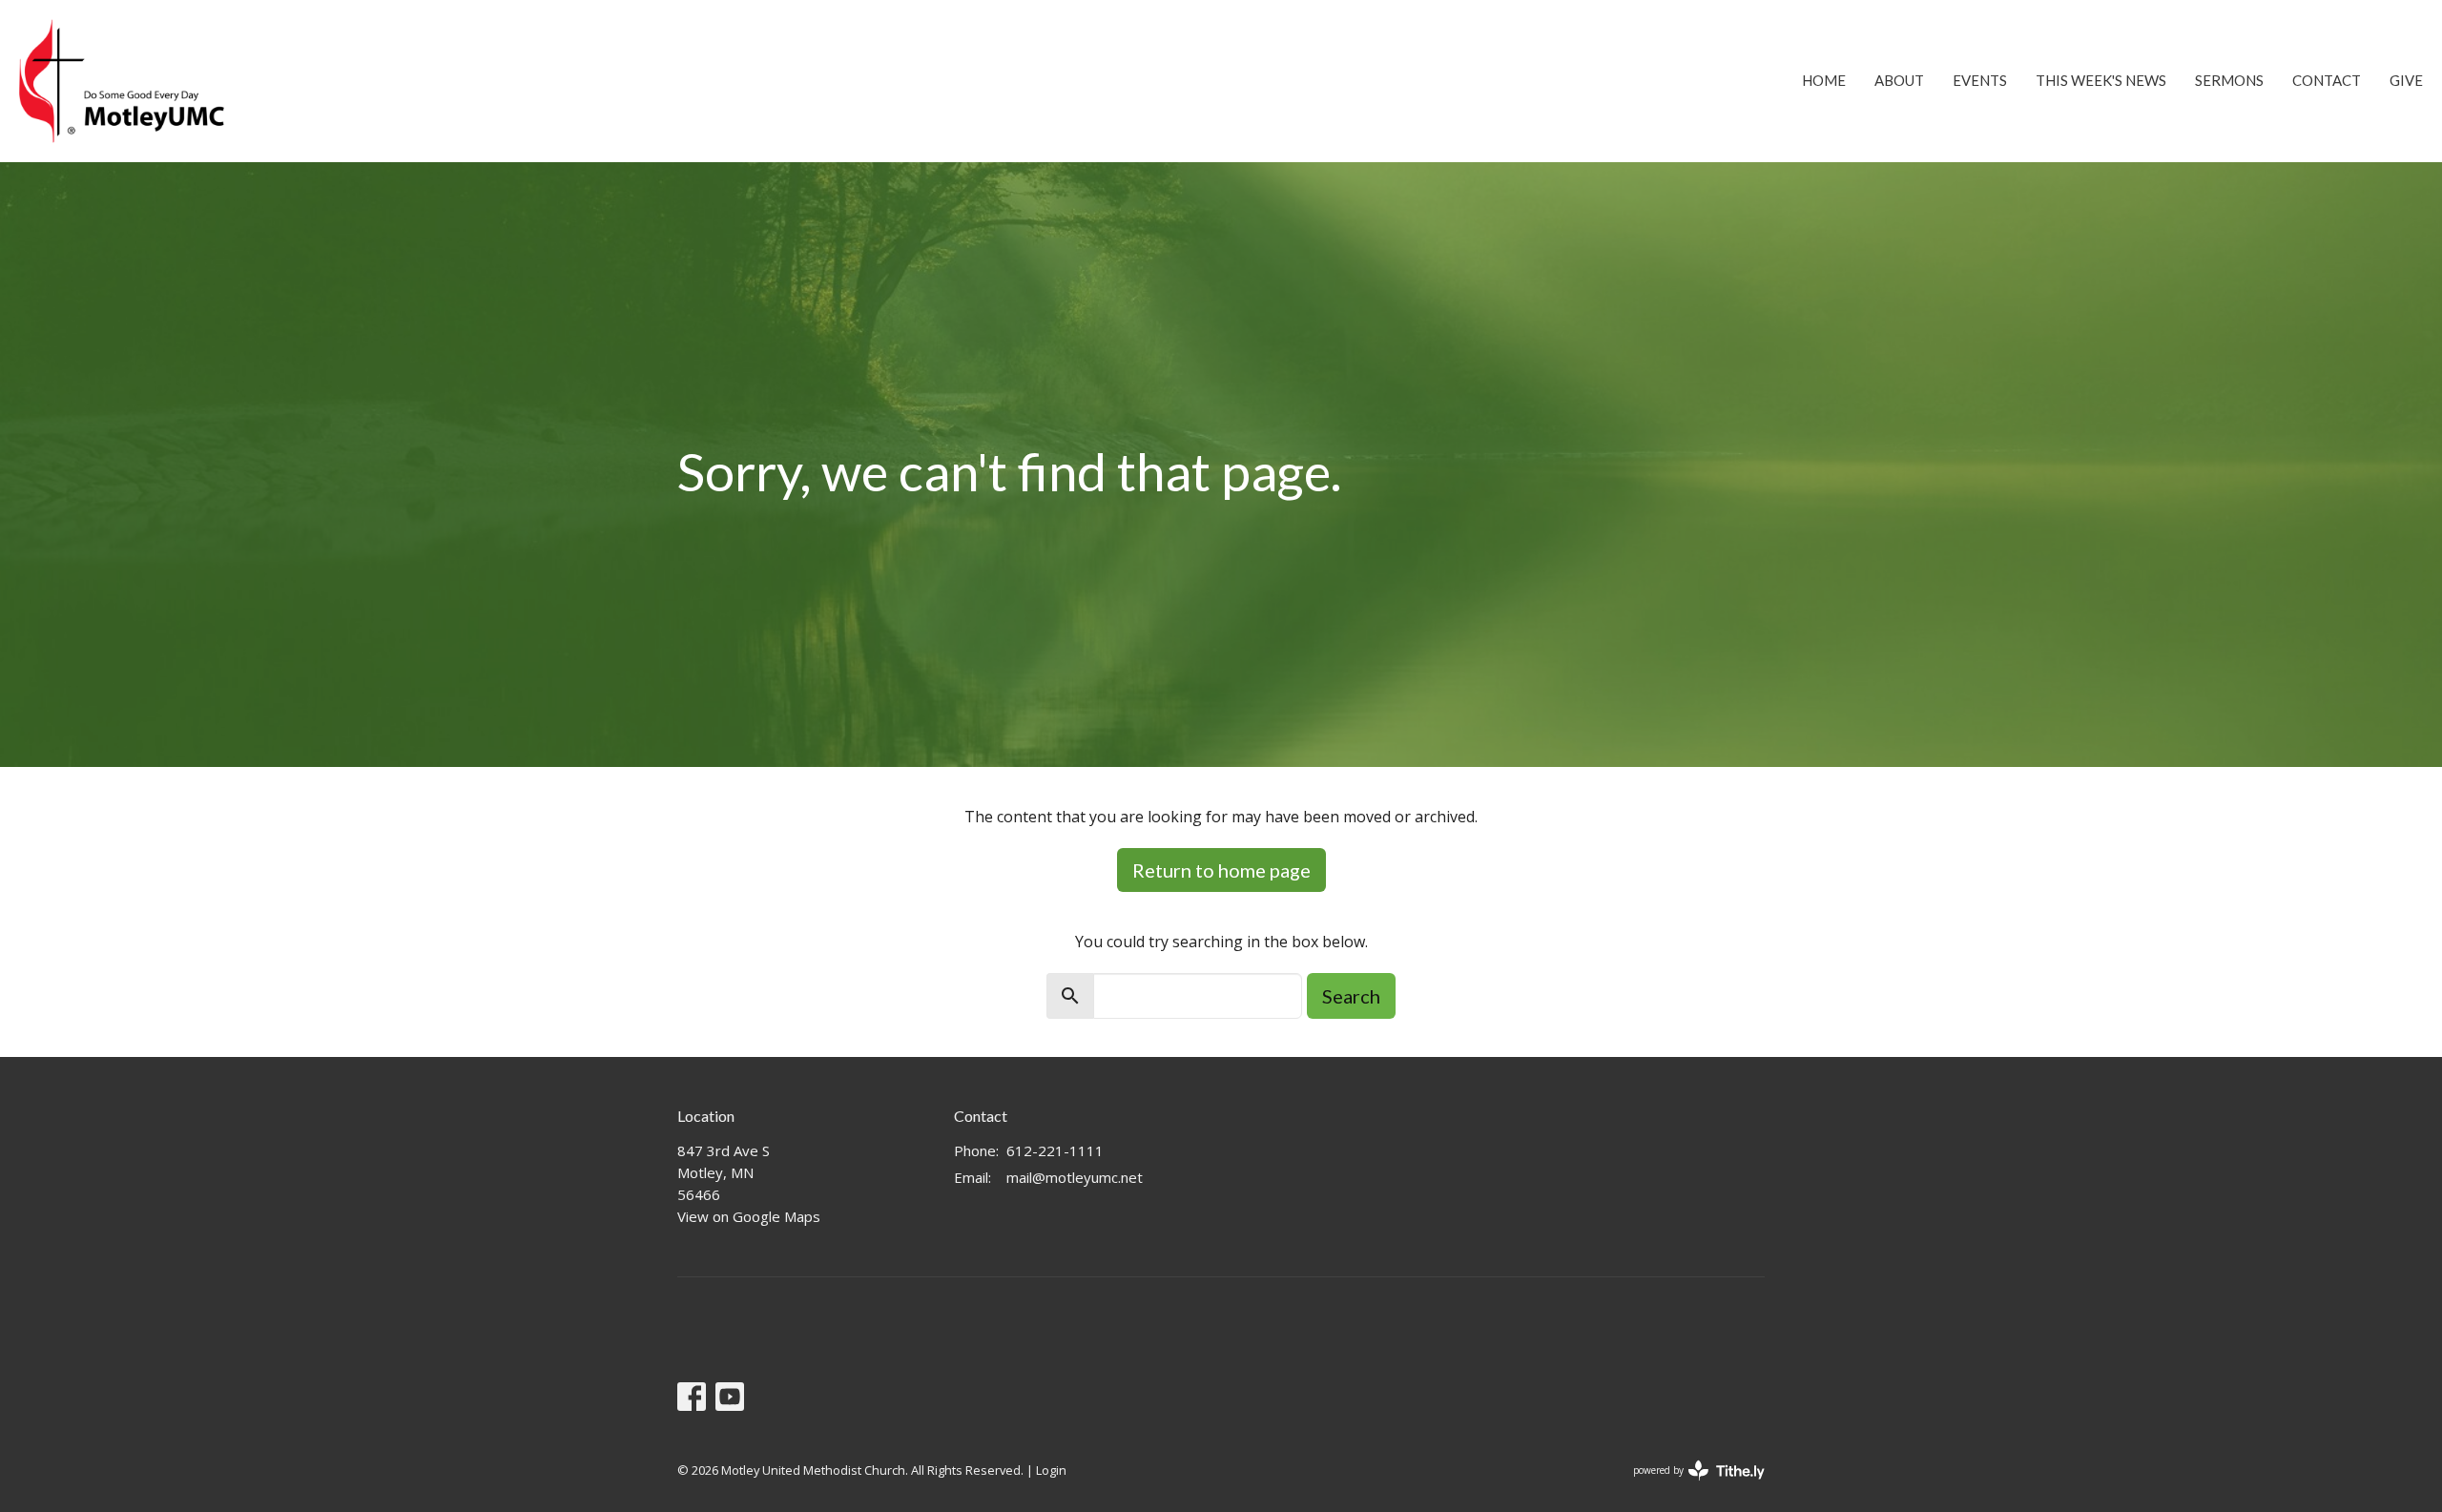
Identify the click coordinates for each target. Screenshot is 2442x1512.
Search (1351, 996)
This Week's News (2101, 80)
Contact (2327, 80)
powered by (1689, 1486)
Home (1824, 80)
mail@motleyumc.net (1075, 1177)
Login (1051, 1470)
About (1899, 80)
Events (1980, 80)
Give (2406, 80)
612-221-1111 (1055, 1150)
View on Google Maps (749, 1216)
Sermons (2229, 80)
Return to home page (1221, 870)
